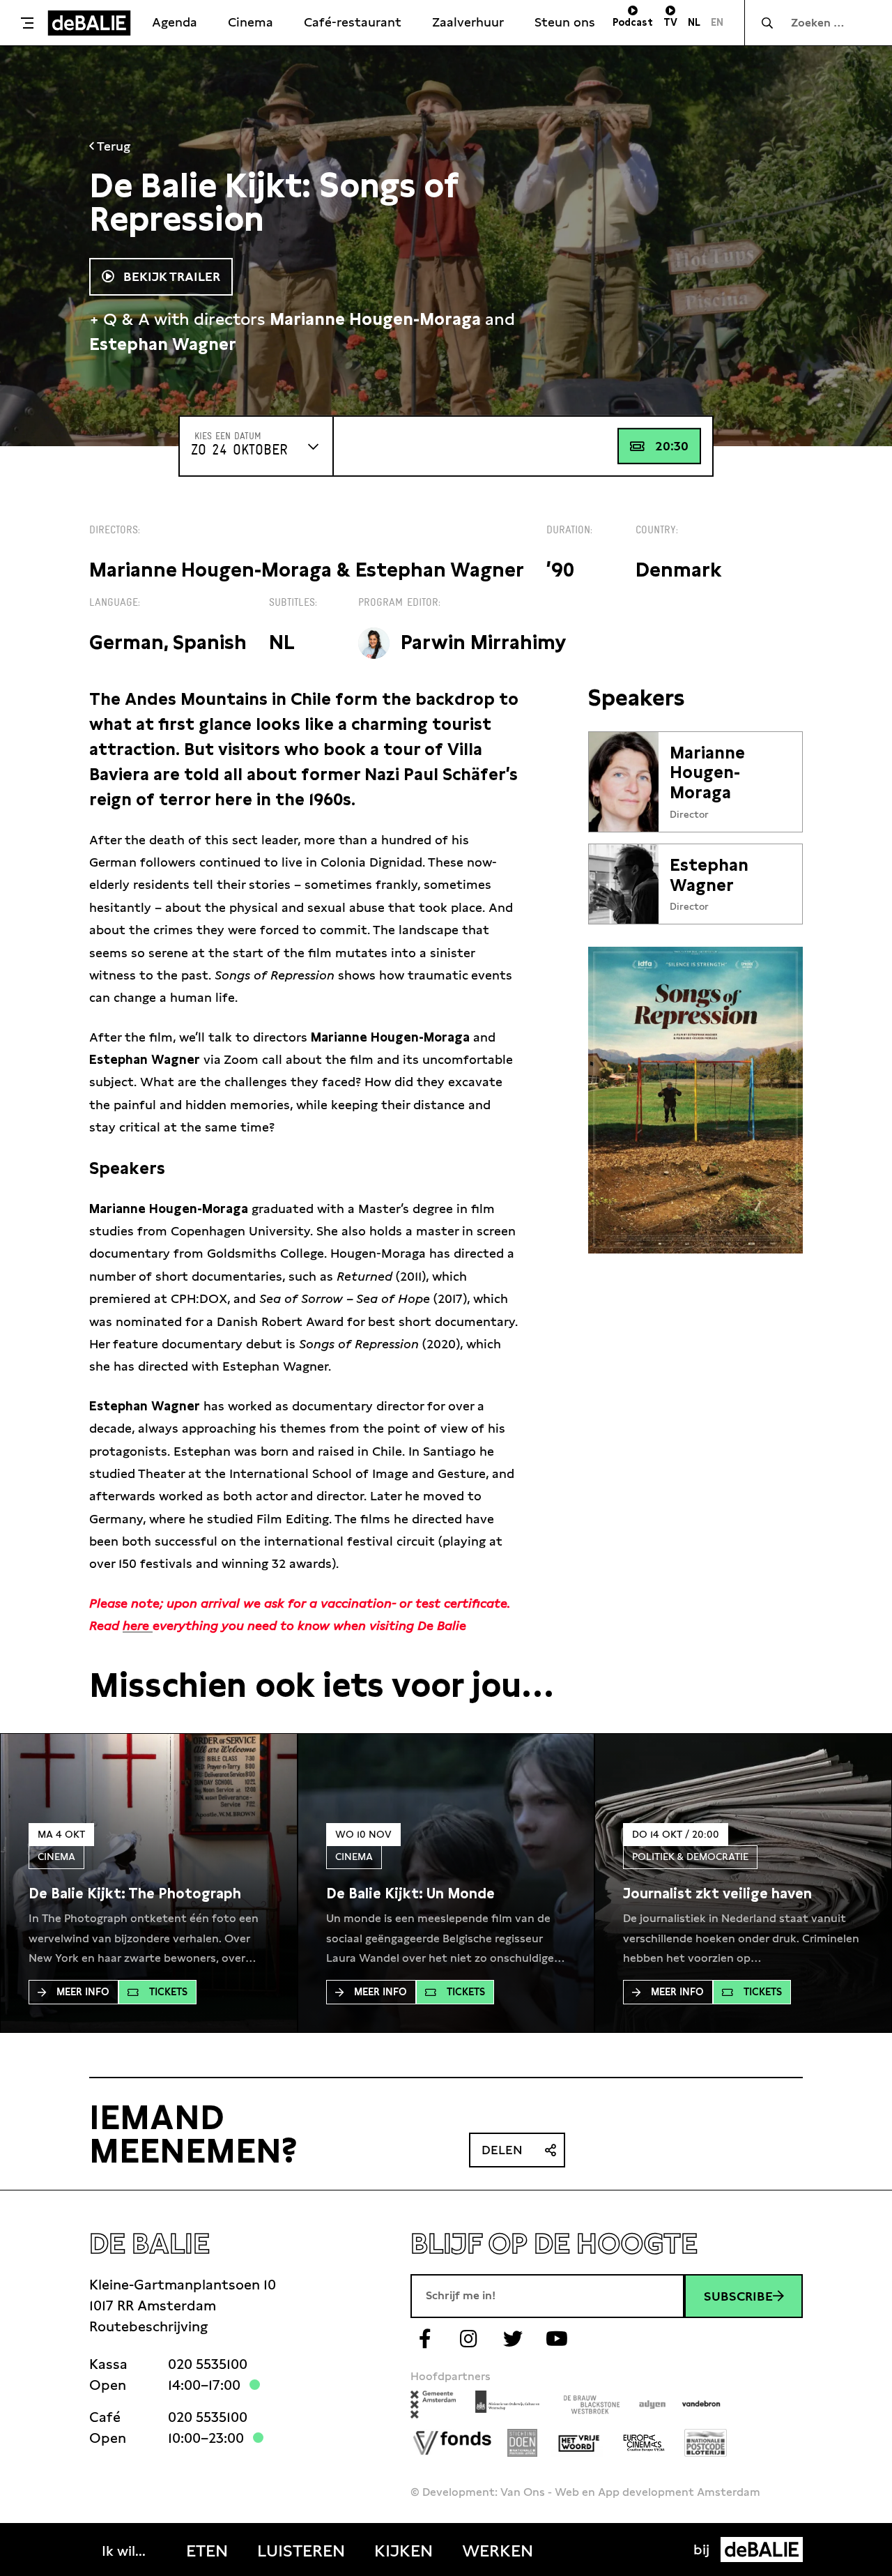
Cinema (251, 22)
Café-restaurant (353, 22)
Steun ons (565, 22)
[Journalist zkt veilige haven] (717, 1893)
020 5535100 (208, 2364)
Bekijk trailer (170, 276)
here (138, 1625)
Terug (112, 146)
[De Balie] (89, 23)
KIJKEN (403, 2551)
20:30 (672, 446)
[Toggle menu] (27, 23)
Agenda (175, 22)
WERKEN (498, 2551)
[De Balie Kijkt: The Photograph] (135, 1893)
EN (717, 22)
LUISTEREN (301, 2551)
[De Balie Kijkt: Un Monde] (410, 1893)
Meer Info (83, 1992)
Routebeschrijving (148, 2326)
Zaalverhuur (468, 22)
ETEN (207, 2551)
